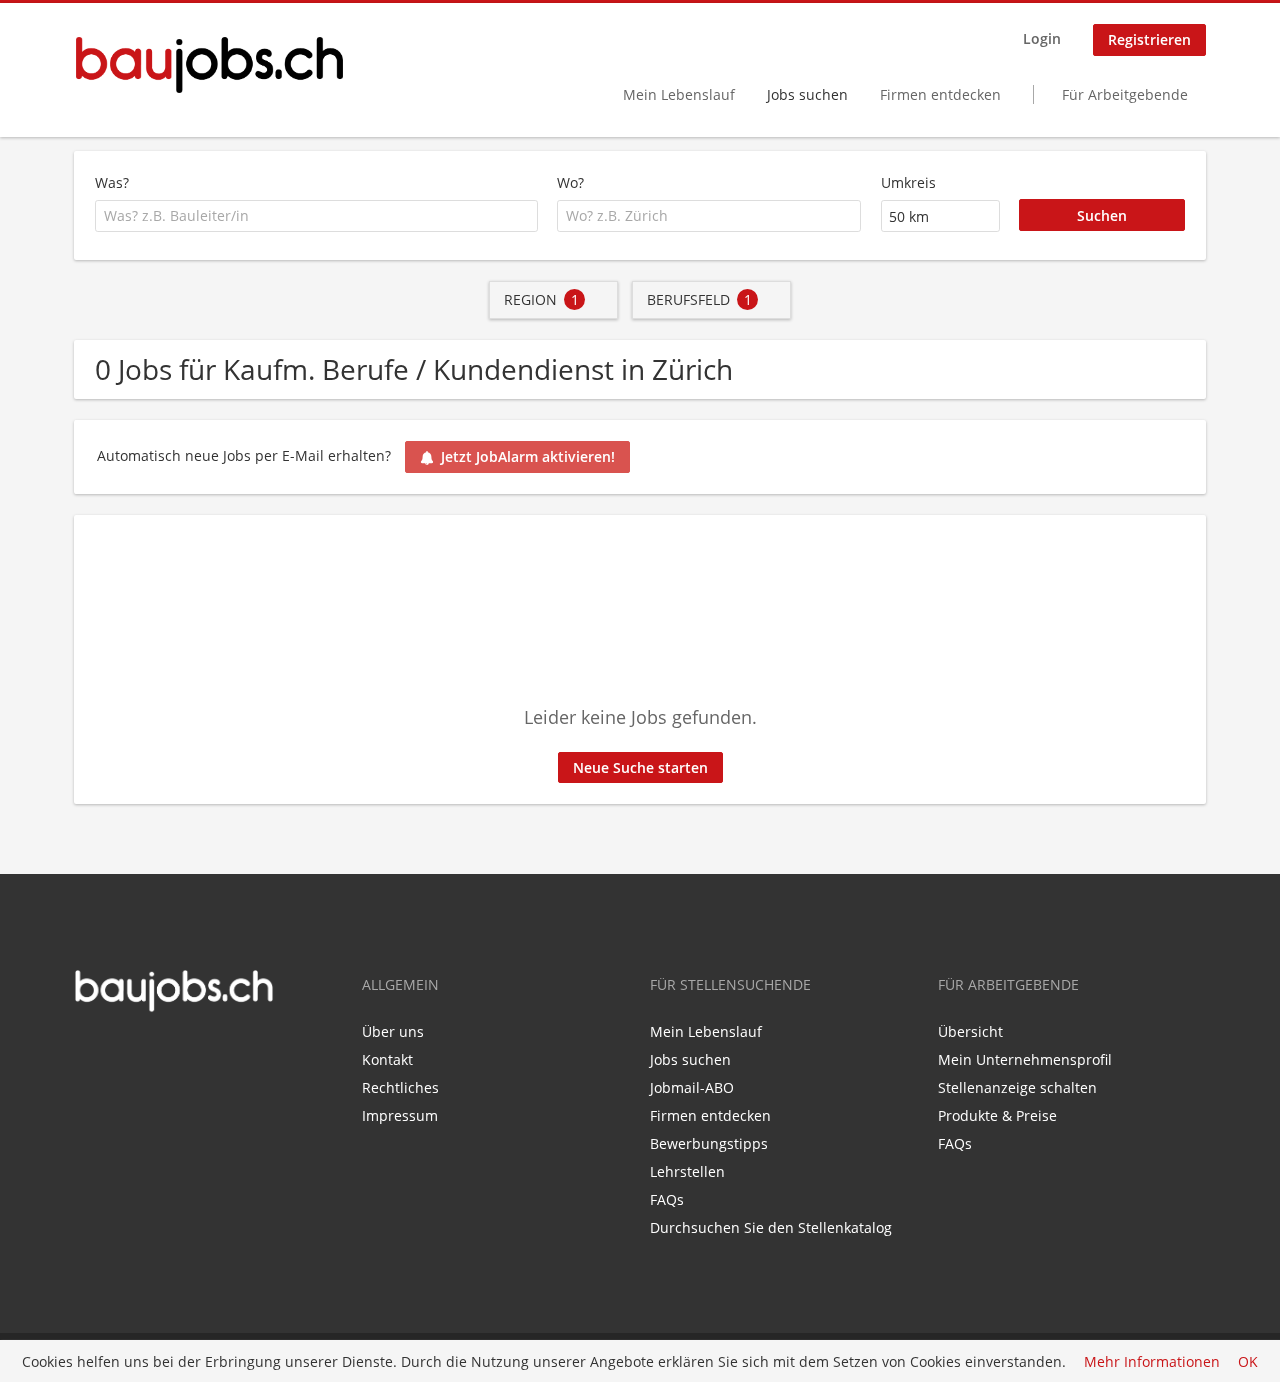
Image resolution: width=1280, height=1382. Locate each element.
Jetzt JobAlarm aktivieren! (528, 456)
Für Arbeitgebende (1125, 94)
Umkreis (908, 182)
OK (1248, 1361)
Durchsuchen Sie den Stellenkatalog (771, 1227)
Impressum (400, 1115)
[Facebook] (88, 1055)
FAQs (667, 1199)
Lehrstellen (687, 1171)
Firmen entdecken (940, 94)
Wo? (570, 182)
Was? (112, 182)
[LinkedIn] (118, 1055)
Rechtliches (400, 1087)
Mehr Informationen (1152, 1361)
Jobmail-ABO (692, 1087)
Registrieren (1149, 39)
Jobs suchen (807, 94)
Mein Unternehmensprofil (1025, 1059)
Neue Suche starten (640, 767)
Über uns (393, 1031)
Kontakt (387, 1059)
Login (1042, 38)
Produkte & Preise (997, 1115)
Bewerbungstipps (709, 1143)
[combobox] (316, 216)
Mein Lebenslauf (679, 94)
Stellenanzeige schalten (1017, 1087)
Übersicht (970, 1031)
